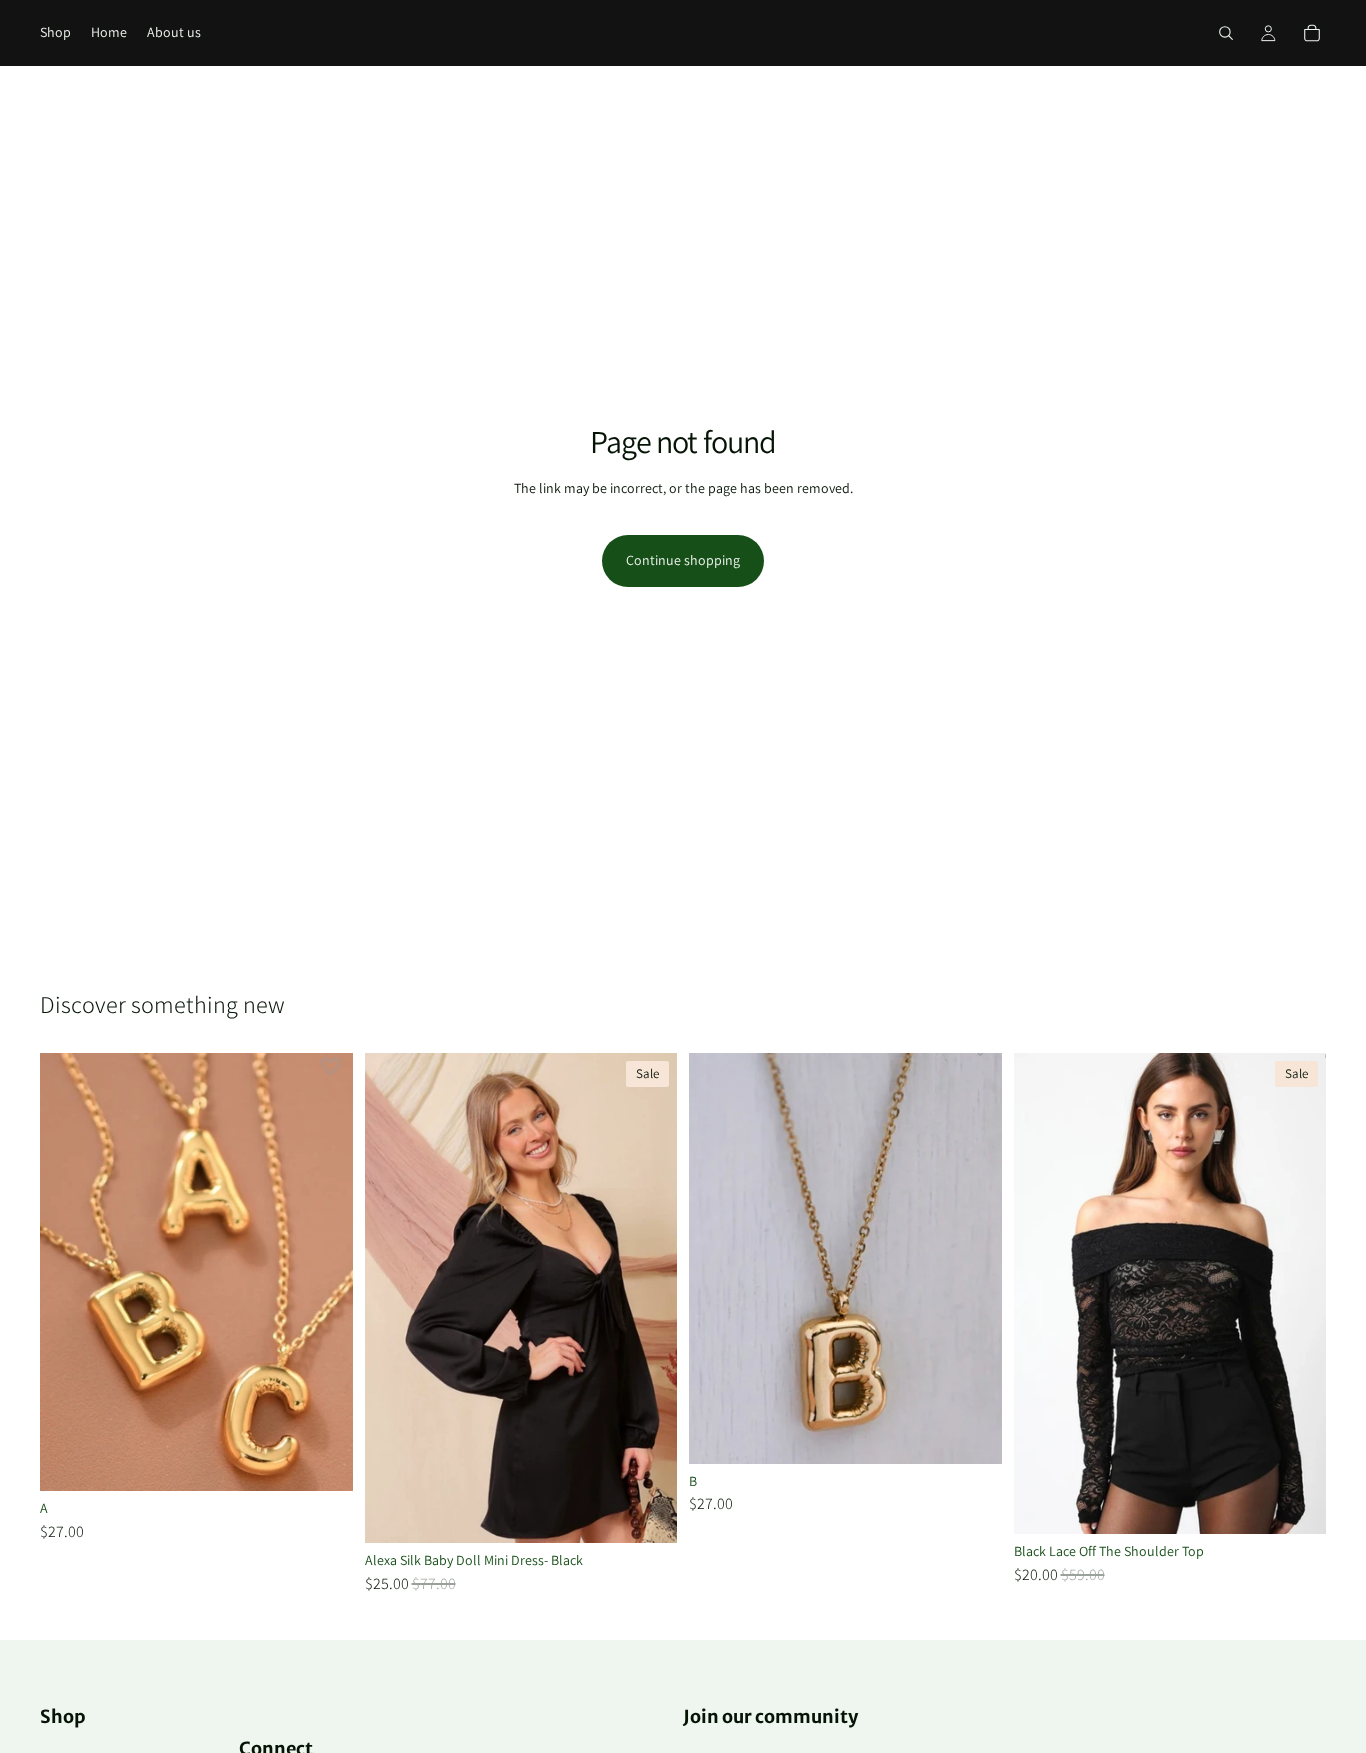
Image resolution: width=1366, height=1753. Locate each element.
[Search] (1226, 33)
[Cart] (1312, 33)
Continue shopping (683, 560)
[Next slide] (1296, 1294)
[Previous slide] (1044, 1294)
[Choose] (646, 1512)
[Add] (322, 1460)
